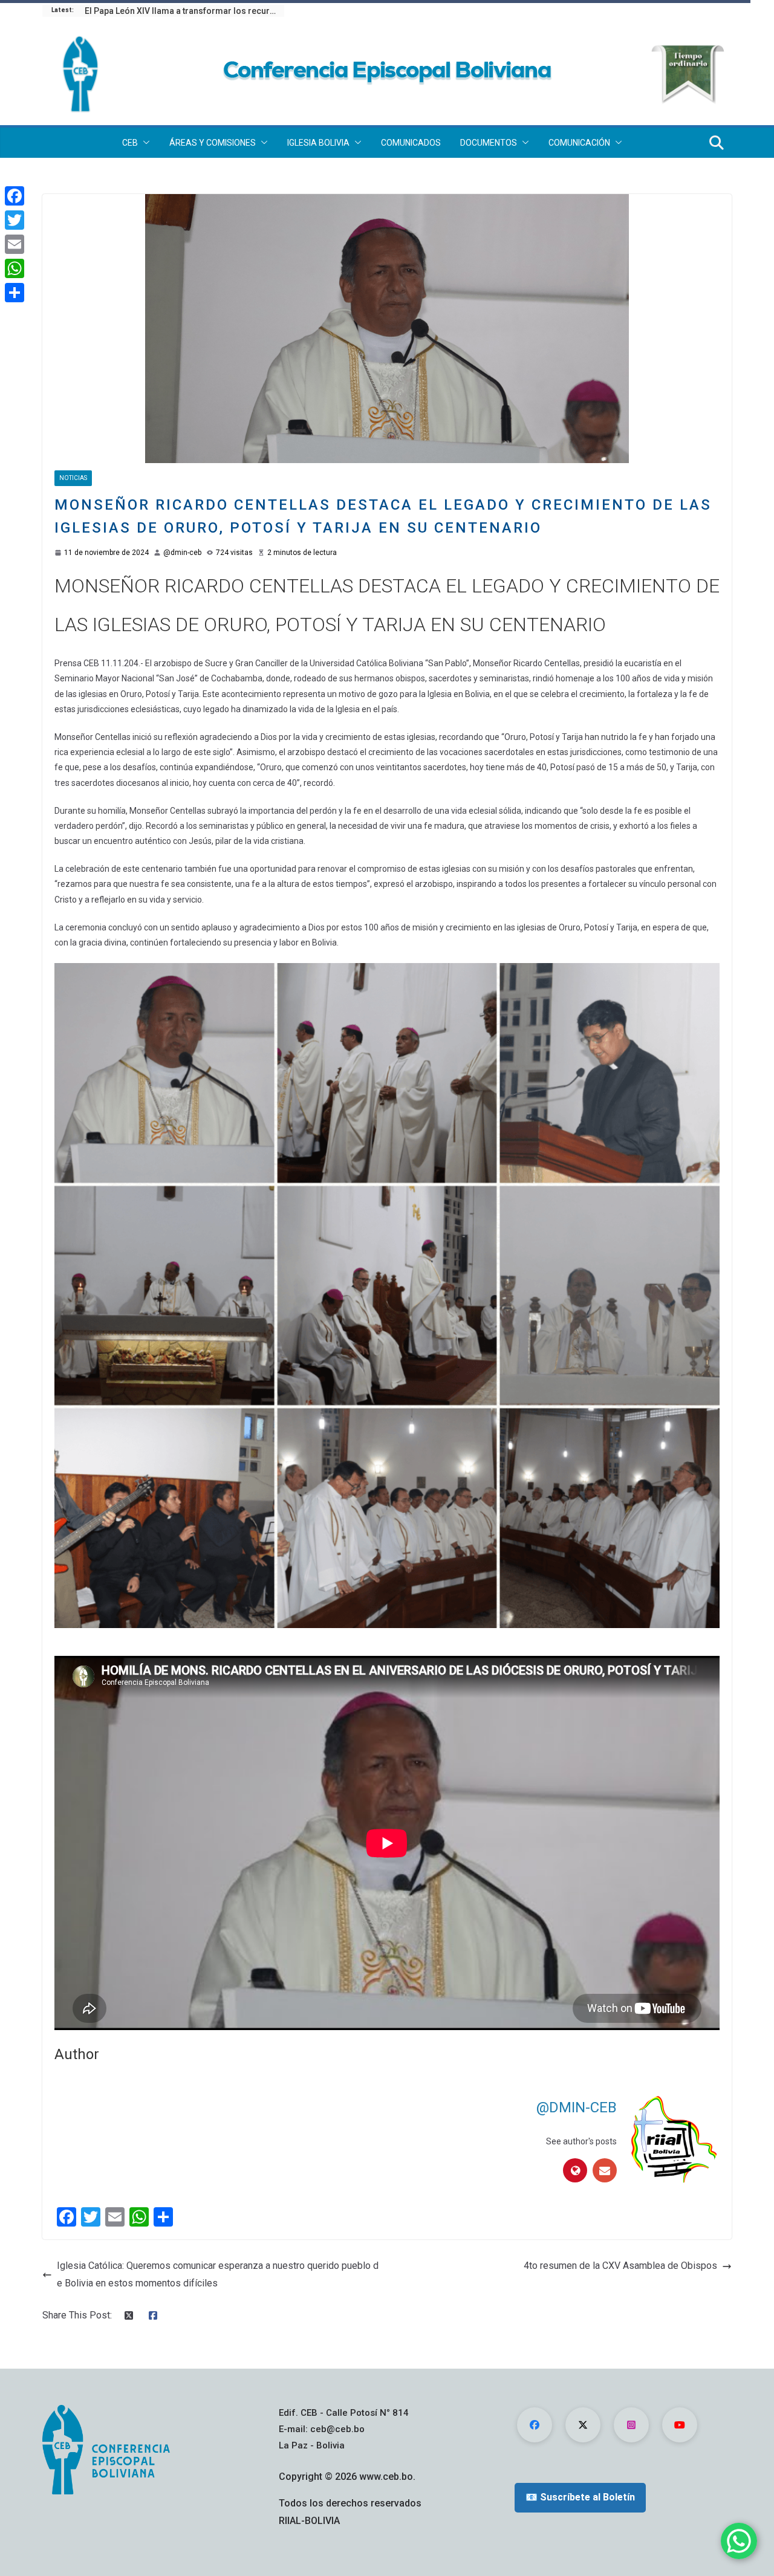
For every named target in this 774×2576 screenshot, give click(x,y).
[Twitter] (15, 220)
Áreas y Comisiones (213, 143)
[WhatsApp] (15, 268)
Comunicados (411, 143)
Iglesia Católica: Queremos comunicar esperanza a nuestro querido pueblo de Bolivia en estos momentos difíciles (218, 2274)
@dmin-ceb (182, 553)
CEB (130, 143)
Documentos (489, 143)
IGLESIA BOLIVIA (318, 143)
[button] (144, 143)
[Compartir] (15, 293)
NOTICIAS (73, 478)
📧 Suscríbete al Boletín (580, 2497)
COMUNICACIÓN (579, 143)
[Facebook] (15, 196)
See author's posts (581, 2141)
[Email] (15, 244)
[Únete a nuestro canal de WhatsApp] (739, 2541)
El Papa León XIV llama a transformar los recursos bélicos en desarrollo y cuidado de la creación (184, 11)
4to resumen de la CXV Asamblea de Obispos (620, 2266)
